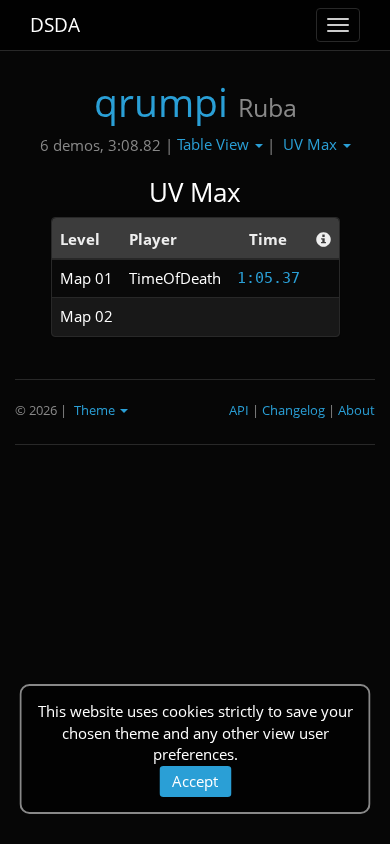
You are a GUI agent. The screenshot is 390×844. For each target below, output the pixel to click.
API (239, 410)
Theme (96, 410)
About (356, 410)
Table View (215, 144)
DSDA (55, 25)
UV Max (312, 144)
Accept (195, 781)
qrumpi (161, 101)
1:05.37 (268, 278)
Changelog (293, 410)
